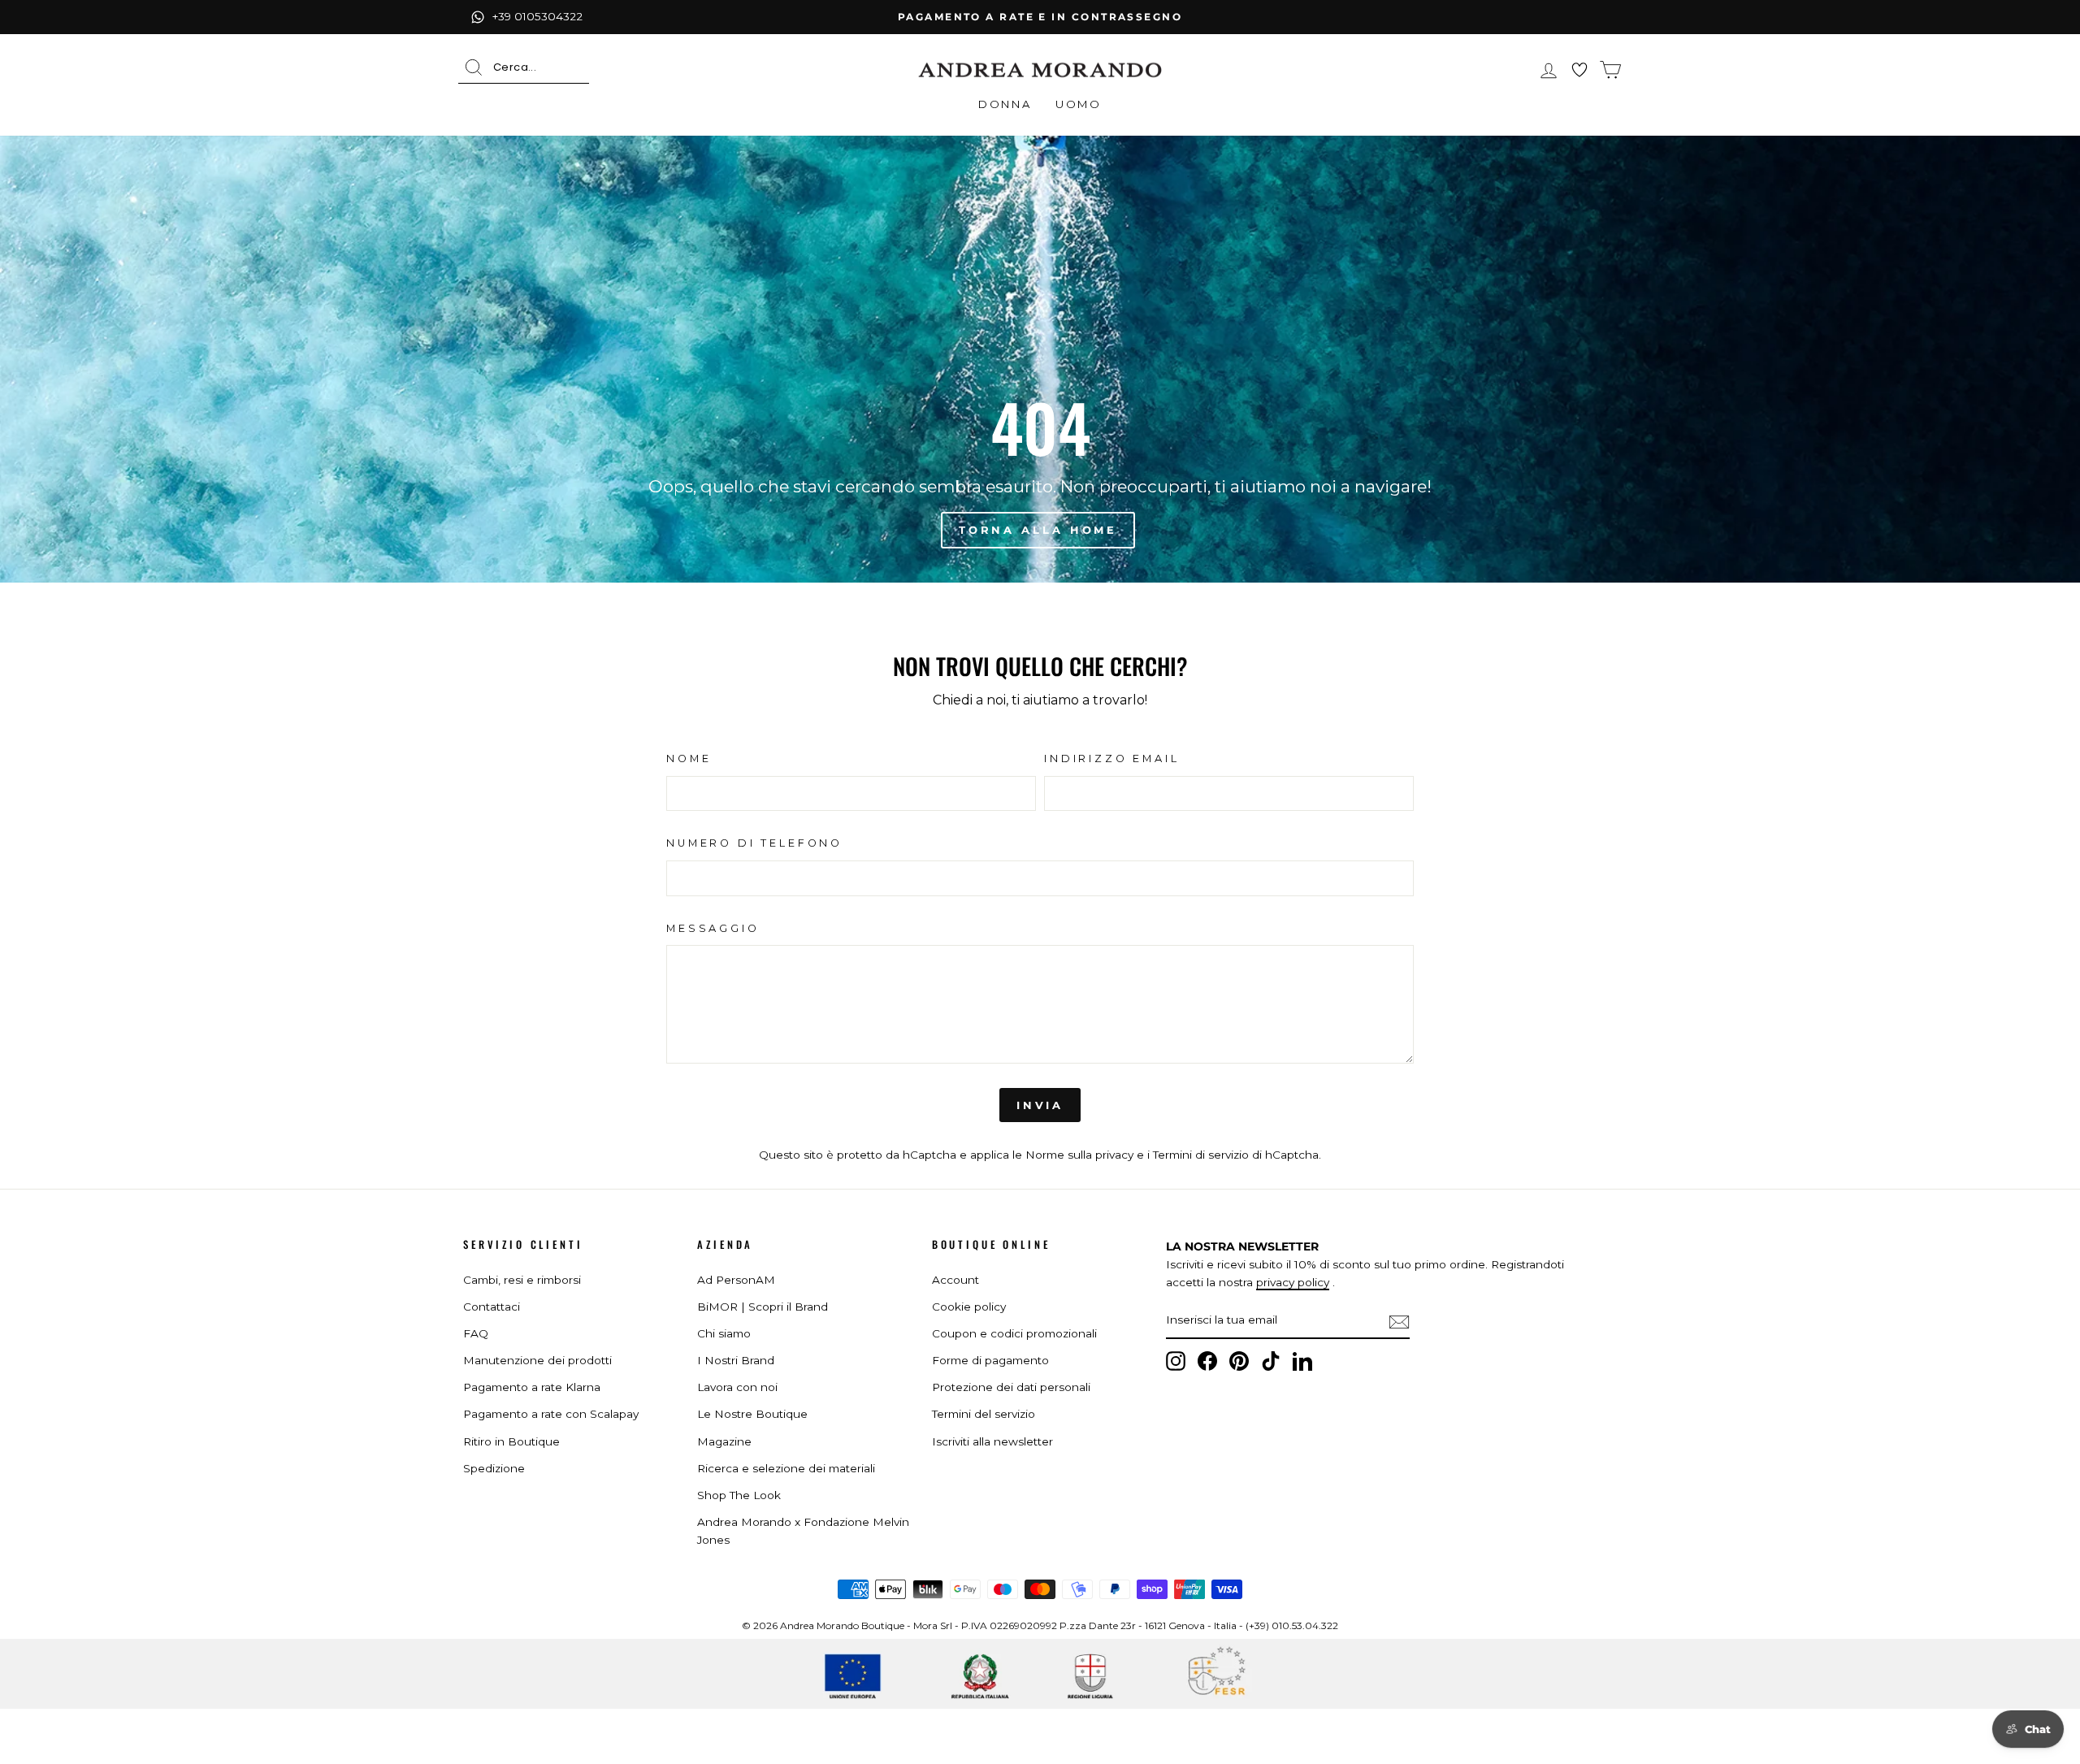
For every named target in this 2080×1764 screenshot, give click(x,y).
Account (955, 1280)
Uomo (1078, 104)
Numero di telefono (754, 843)
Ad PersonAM (736, 1280)
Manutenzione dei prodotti (537, 1360)
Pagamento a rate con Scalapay (551, 1414)
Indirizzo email (1112, 758)
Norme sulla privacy (1079, 1155)
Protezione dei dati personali (1011, 1387)
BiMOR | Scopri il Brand (763, 1307)
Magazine (724, 1441)
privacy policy (1293, 1282)
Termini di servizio (1201, 1155)
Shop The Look (739, 1495)
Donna (1005, 104)
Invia (1040, 1105)
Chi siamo (724, 1333)
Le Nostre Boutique (752, 1414)
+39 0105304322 (537, 16)
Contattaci (492, 1307)
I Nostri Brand (736, 1360)
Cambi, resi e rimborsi (522, 1280)
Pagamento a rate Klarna (532, 1387)
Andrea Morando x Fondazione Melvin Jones (803, 1531)
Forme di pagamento (990, 1360)
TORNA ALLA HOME (1038, 530)
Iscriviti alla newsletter (992, 1441)
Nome (689, 758)
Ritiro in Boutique (511, 1441)
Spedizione (494, 1468)
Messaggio (713, 928)
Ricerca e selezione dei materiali (786, 1468)
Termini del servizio (984, 1414)
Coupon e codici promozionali (1014, 1333)
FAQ (476, 1333)
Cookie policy (969, 1307)
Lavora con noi (737, 1387)
